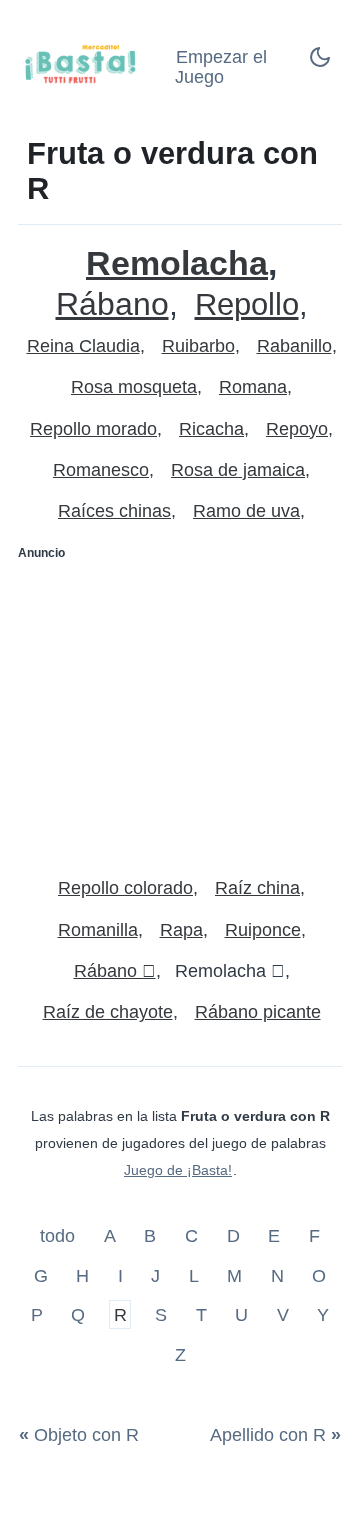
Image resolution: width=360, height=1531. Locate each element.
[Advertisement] (180, 710)
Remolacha (177, 263)
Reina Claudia (83, 346)
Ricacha (211, 429)
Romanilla (98, 930)
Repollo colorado (125, 888)
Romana (253, 387)
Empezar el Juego (221, 67)
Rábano (112, 304)
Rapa (181, 930)
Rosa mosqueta (134, 387)
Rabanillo (294, 346)
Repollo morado (93, 429)
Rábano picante (258, 1012)
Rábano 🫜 (115, 971)
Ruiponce (263, 930)
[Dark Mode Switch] (320, 63)
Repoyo (297, 429)
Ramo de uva (246, 511)
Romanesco (101, 470)
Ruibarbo (198, 346)
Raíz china (257, 888)
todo (60, 1236)
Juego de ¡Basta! (178, 1170)
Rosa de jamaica (238, 470)
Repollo (247, 304)
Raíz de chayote (108, 1012)
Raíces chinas (114, 511)
